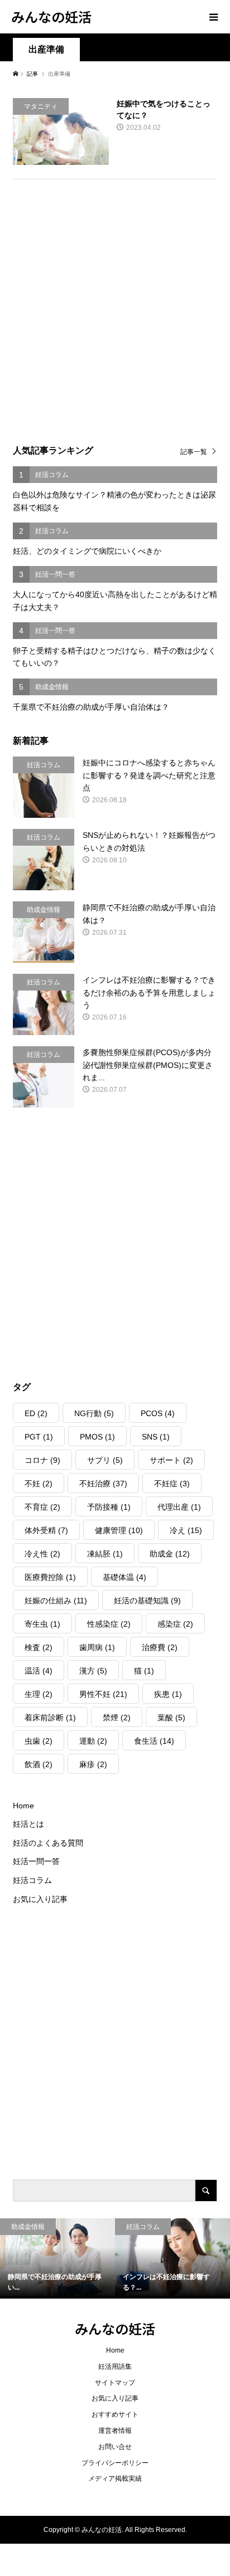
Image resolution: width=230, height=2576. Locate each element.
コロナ (42, 1460)
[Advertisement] (115, 308)
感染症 (175, 1624)
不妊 (39, 1484)
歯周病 (97, 1647)
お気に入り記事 (40, 1899)
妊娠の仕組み (56, 1601)
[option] (57, 2258)
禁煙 (117, 1718)
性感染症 (109, 1624)
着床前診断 (50, 1718)
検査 (39, 1647)
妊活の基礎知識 (147, 1601)
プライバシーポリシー (115, 2463)
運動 (93, 1741)
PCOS (158, 1413)
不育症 (42, 1507)
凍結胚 (105, 1554)
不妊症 (172, 1484)
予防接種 (109, 1507)
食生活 (154, 1741)
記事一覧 (194, 452)
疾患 (168, 1694)
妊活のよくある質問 (48, 1843)
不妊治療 (103, 1484)
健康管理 (119, 1530)
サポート (171, 1460)
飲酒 (39, 1764)
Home (23, 1806)
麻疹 (93, 1764)
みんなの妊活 (51, 16)
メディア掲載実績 (115, 2479)
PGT (39, 1437)
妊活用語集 (115, 2367)
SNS (156, 1437)
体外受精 (46, 1530)
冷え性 (42, 1554)
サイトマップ (115, 2383)
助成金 (170, 1554)
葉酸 (171, 1718)
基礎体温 (124, 1577)
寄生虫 (42, 1624)
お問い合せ (115, 2447)
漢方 (93, 1671)
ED (36, 1413)
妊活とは (28, 1824)
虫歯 (39, 1741)
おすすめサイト (115, 2414)
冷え (186, 1530)
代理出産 (179, 1507)
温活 (39, 1671)
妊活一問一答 (36, 1861)
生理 (39, 1694)
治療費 (160, 1647)
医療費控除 (50, 1577)
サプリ (105, 1460)
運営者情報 (115, 2431)
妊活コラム (32, 1880)
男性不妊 (103, 1694)
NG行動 (94, 1413)
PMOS (97, 1437)
